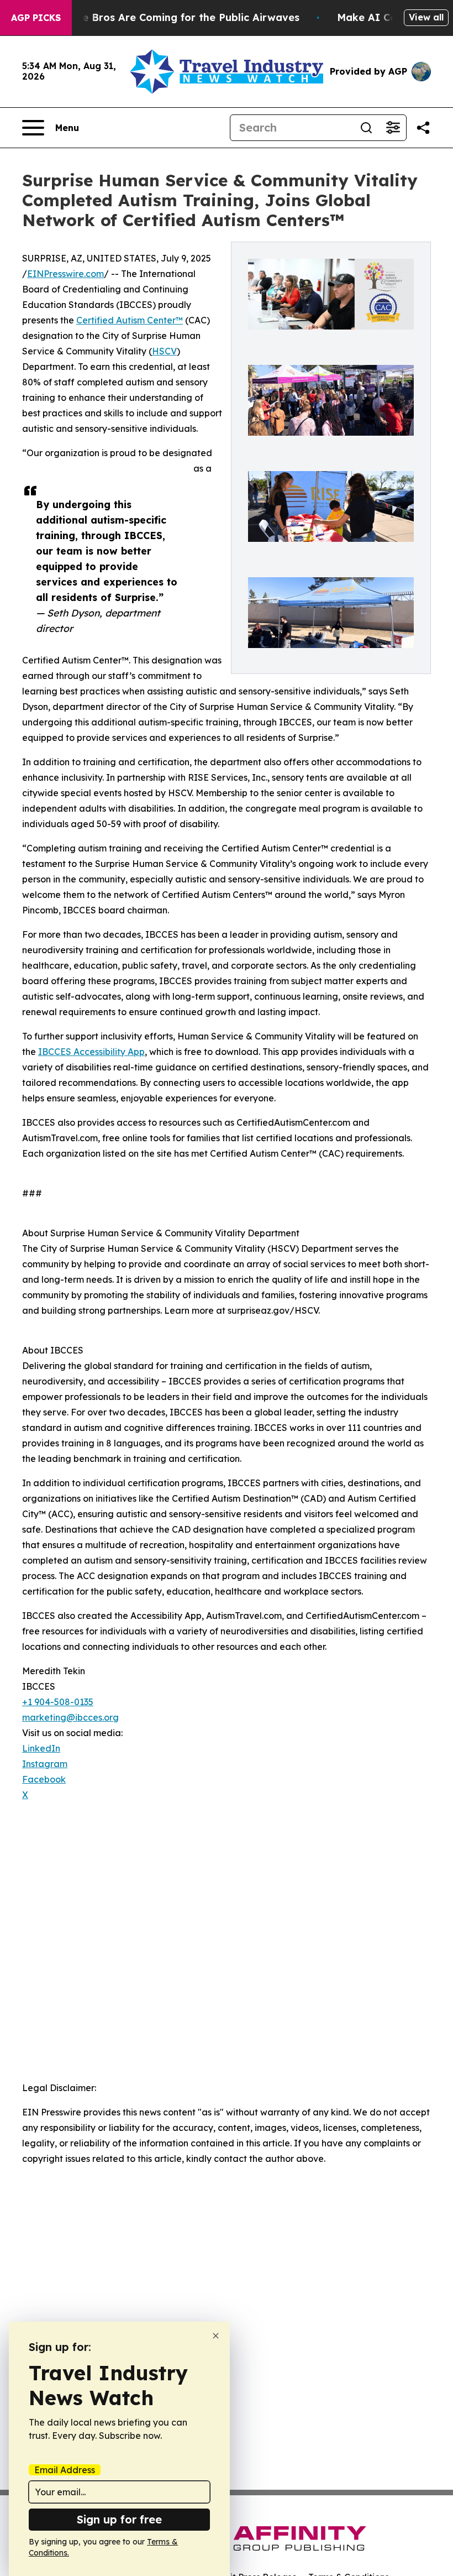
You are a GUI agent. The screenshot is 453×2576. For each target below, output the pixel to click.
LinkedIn (41, 1748)
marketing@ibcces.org (70, 1717)
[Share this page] (423, 128)
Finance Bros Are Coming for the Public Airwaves (174, 17)
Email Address (65, 2470)
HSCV (164, 351)
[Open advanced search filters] (393, 128)
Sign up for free (119, 2519)
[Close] (216, 2336)
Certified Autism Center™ (130, 320)
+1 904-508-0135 (58, 1702)
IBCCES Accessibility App (91, 1052)
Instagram (45, 1764)
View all (426, 17)
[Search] (366, 128)
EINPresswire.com (65, 274)
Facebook (44, 1779)
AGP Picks (36, 18)
